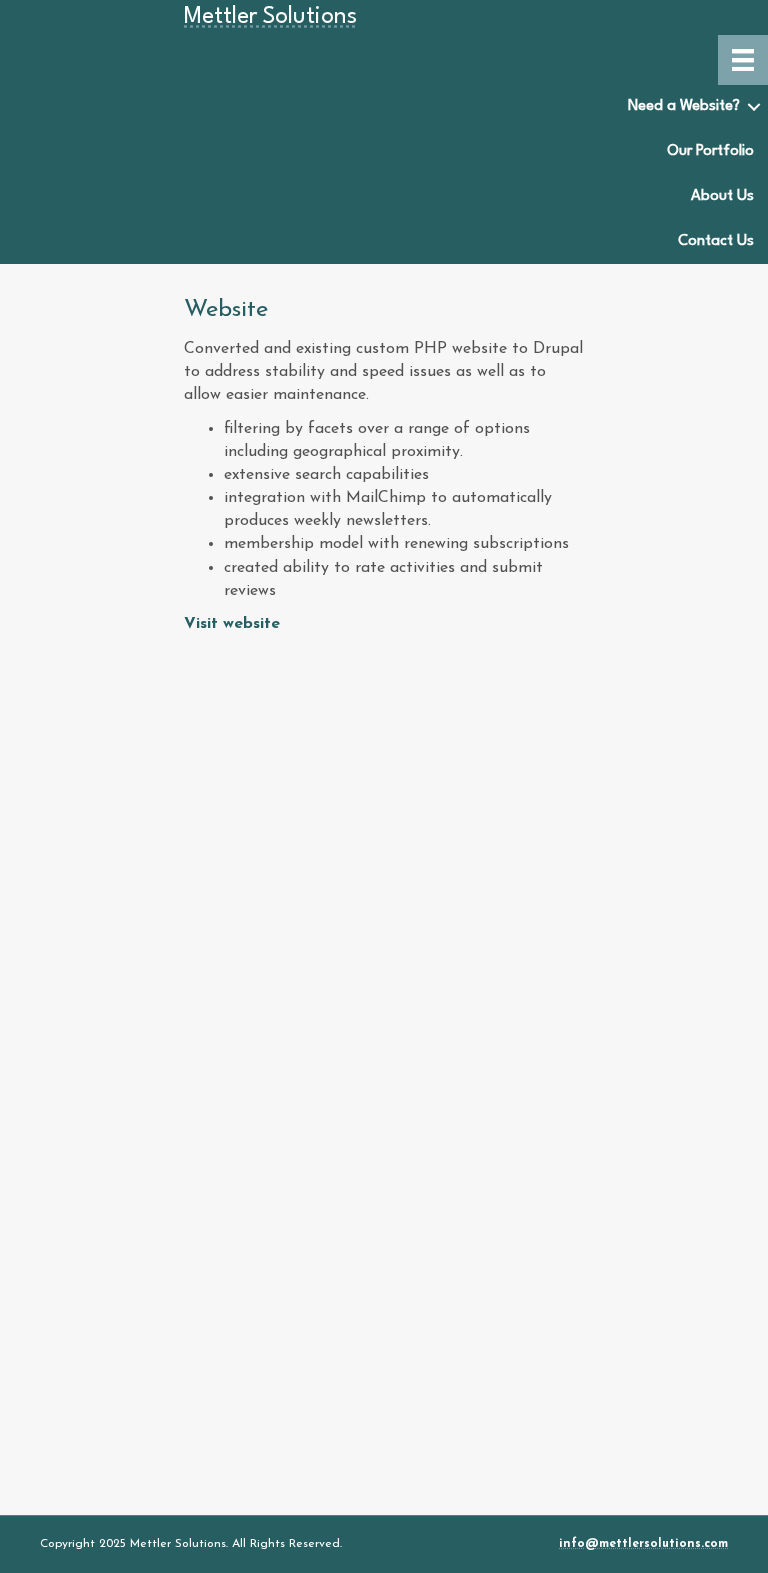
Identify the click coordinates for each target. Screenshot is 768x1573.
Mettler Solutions (270, 17)
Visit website (232, 624)
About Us (722, 196)
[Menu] (743, 60)
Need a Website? (684, 106)
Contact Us (716, 241)
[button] (754, 107)
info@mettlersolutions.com (643, 1544)
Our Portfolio (710, 151)
